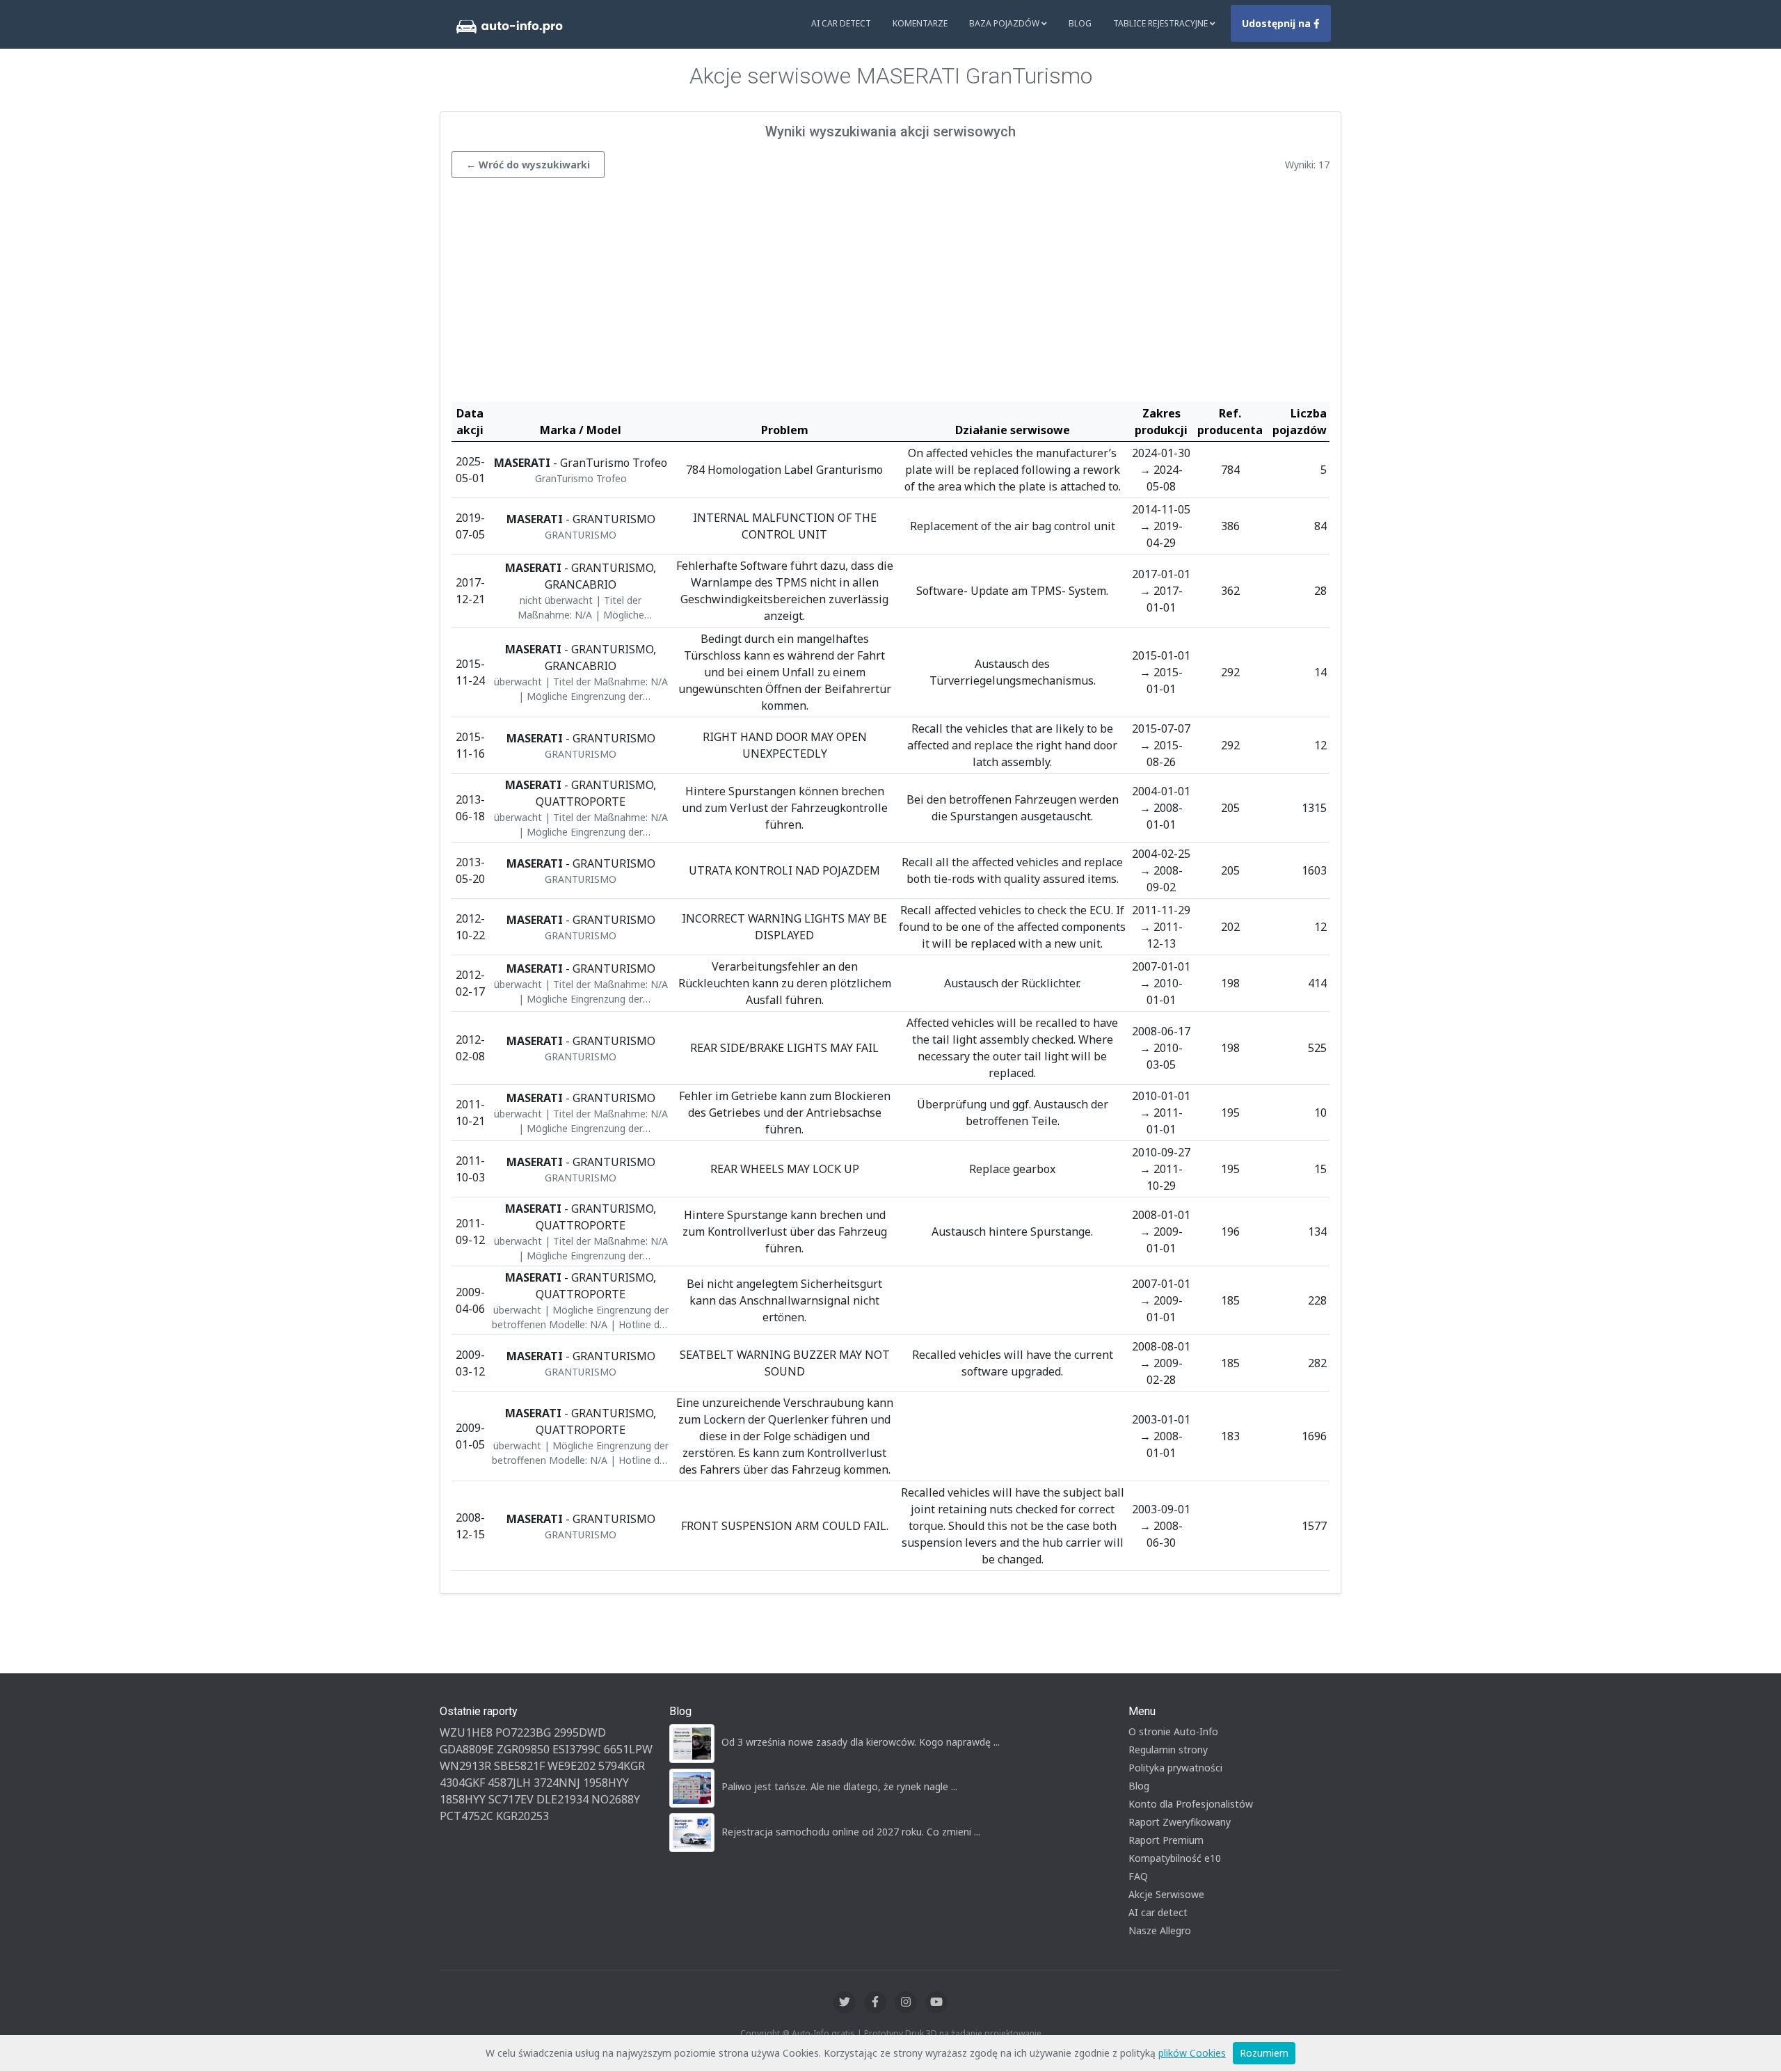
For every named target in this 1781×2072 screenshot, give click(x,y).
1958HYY (606, 1783)
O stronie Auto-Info (1173, 1731)
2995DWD (580, 1732)
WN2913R (465, 1766)
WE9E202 (572, 1766)
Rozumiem (1264, 2053)
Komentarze (920, 23)
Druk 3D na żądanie (944, 2033)
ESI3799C (577, 1749)
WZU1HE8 (466, 1732)
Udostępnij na (1278, 23)
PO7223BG (523, 1732)
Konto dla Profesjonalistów (1191, 1804)
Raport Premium (1166, 1840)
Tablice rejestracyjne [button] (1161, 23)
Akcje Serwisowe (1166, 1894)
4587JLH (509, 1783)
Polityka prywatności (1175, 1768)
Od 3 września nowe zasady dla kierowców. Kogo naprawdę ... (861, 1742)
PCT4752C (466, 1816)
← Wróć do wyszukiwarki (528, 165)
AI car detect (1158, 1912)
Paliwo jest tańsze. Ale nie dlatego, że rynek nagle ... (839, 1786)
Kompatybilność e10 (1175, 1858)
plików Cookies (1192, 2053)
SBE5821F (519, 1766)
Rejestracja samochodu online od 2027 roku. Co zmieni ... (851, 1832)
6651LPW (628, 1749)
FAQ (1138, 1876)
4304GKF (462, 1783)
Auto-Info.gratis (823, 2033)
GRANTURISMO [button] (581, 535)
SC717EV (511, 1799)
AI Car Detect (841, 23)
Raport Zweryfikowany (1180, 1822)
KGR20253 (522, 1816)
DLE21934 (562, 1799)
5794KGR (622, 1766)
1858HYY (463, 1799)
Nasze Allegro (1160, 1930)
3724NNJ (557, 1783)
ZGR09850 (523, 1749)
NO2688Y (616, 1799)
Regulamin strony (1168, 1750)
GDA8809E (467, 1749)
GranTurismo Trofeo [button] (581, 478)
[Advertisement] (890, 294)
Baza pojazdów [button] (1005, 23)
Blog (1080, 23)
